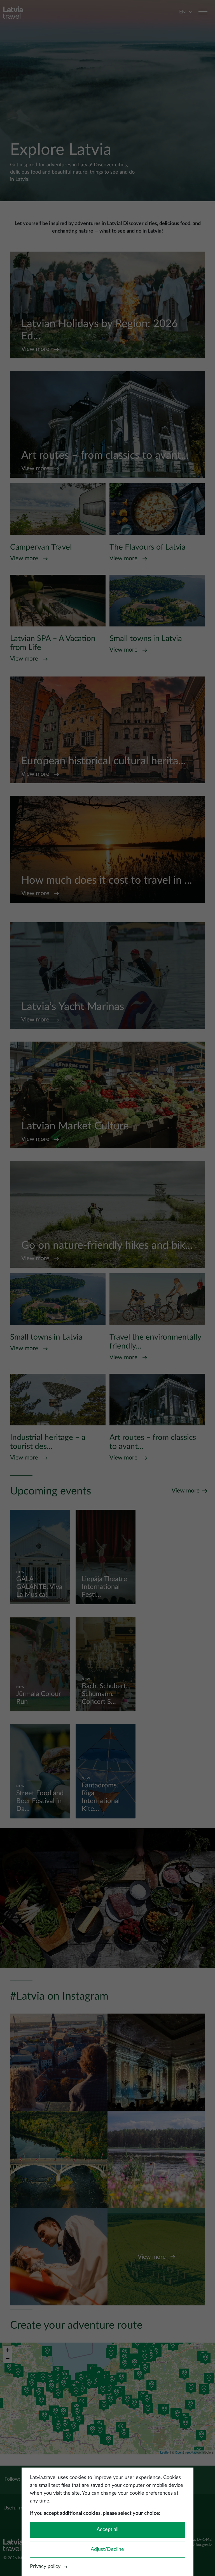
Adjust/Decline (107, 2549)
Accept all (107, 2530)
